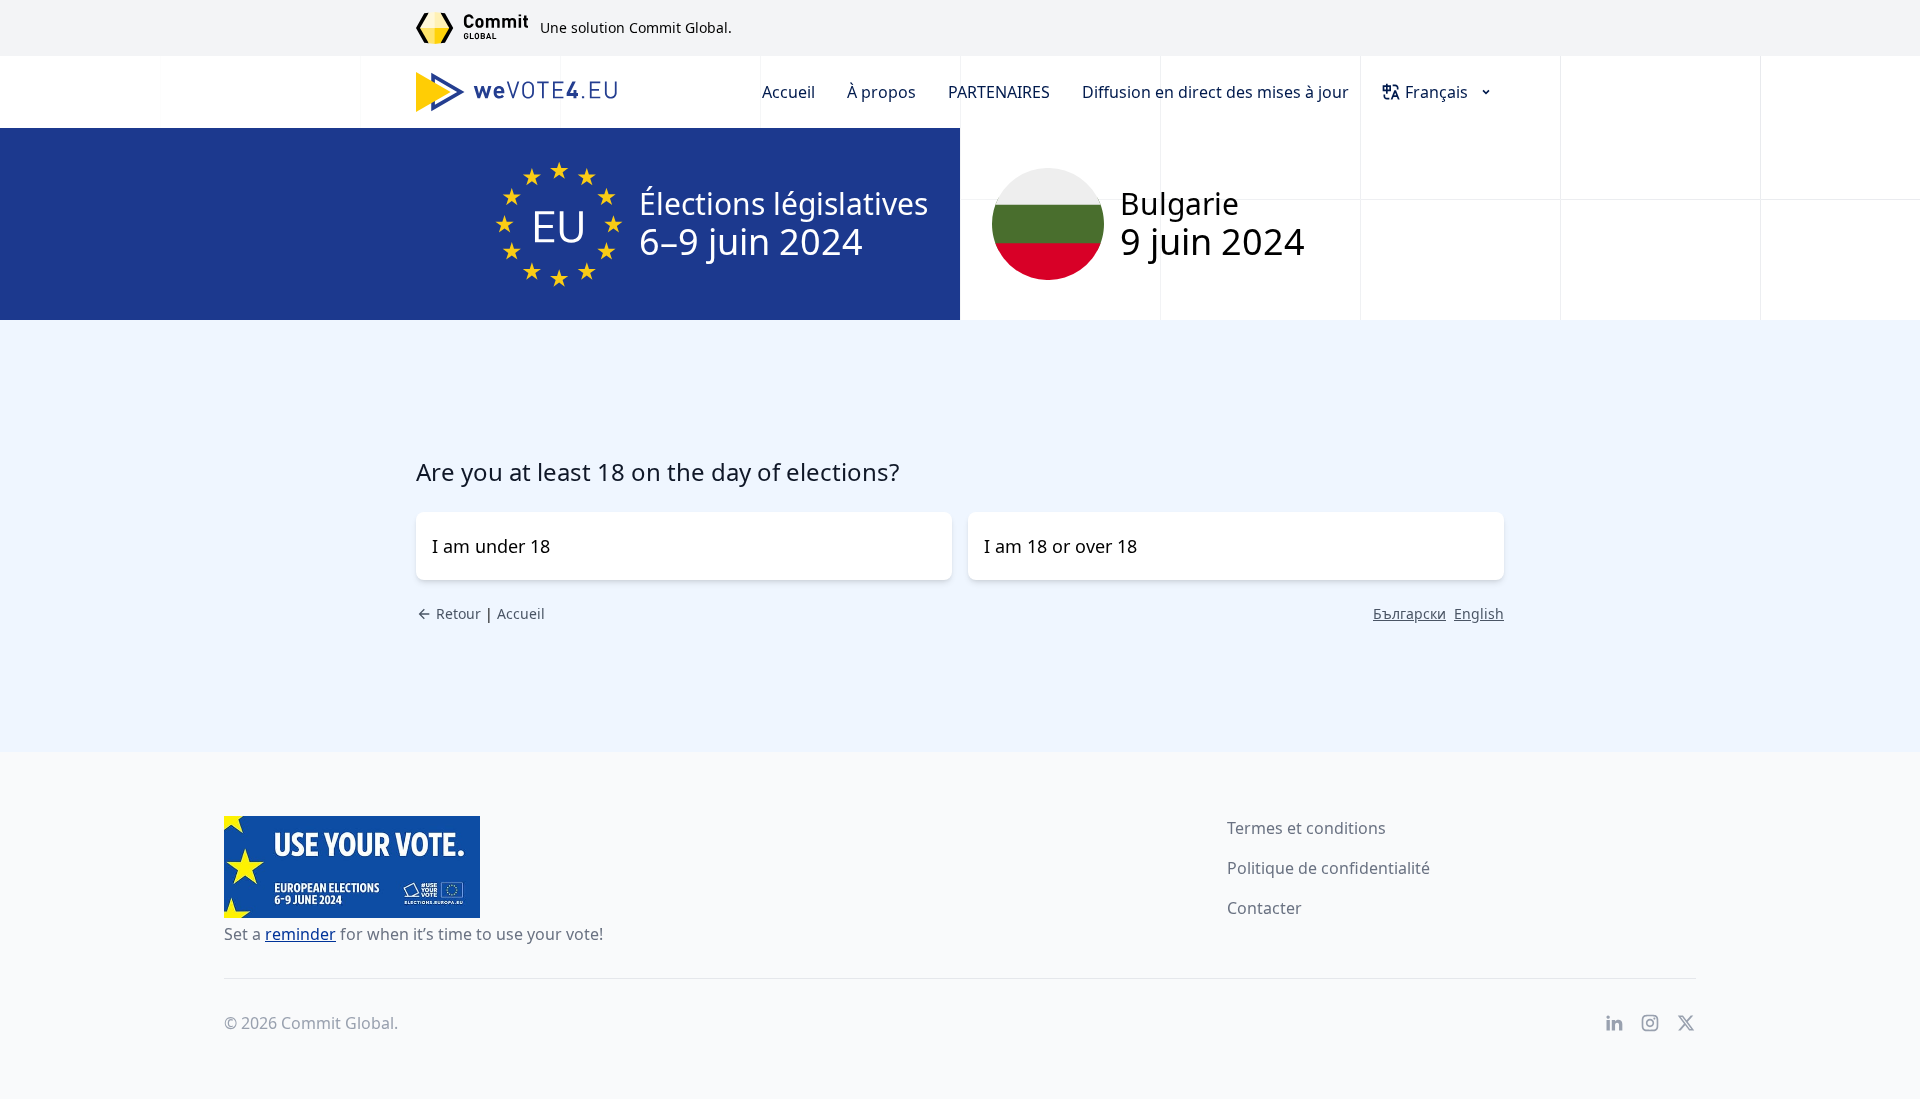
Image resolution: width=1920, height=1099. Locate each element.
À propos (881, 92)
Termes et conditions (1306, 828)
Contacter (1264, 908)
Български (1409, 613)
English (1479, 613)
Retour (458, 613)
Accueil (788, 92)
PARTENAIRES (999, 92)
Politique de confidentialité (1328, 868)
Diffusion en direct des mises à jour (1215, 92)
